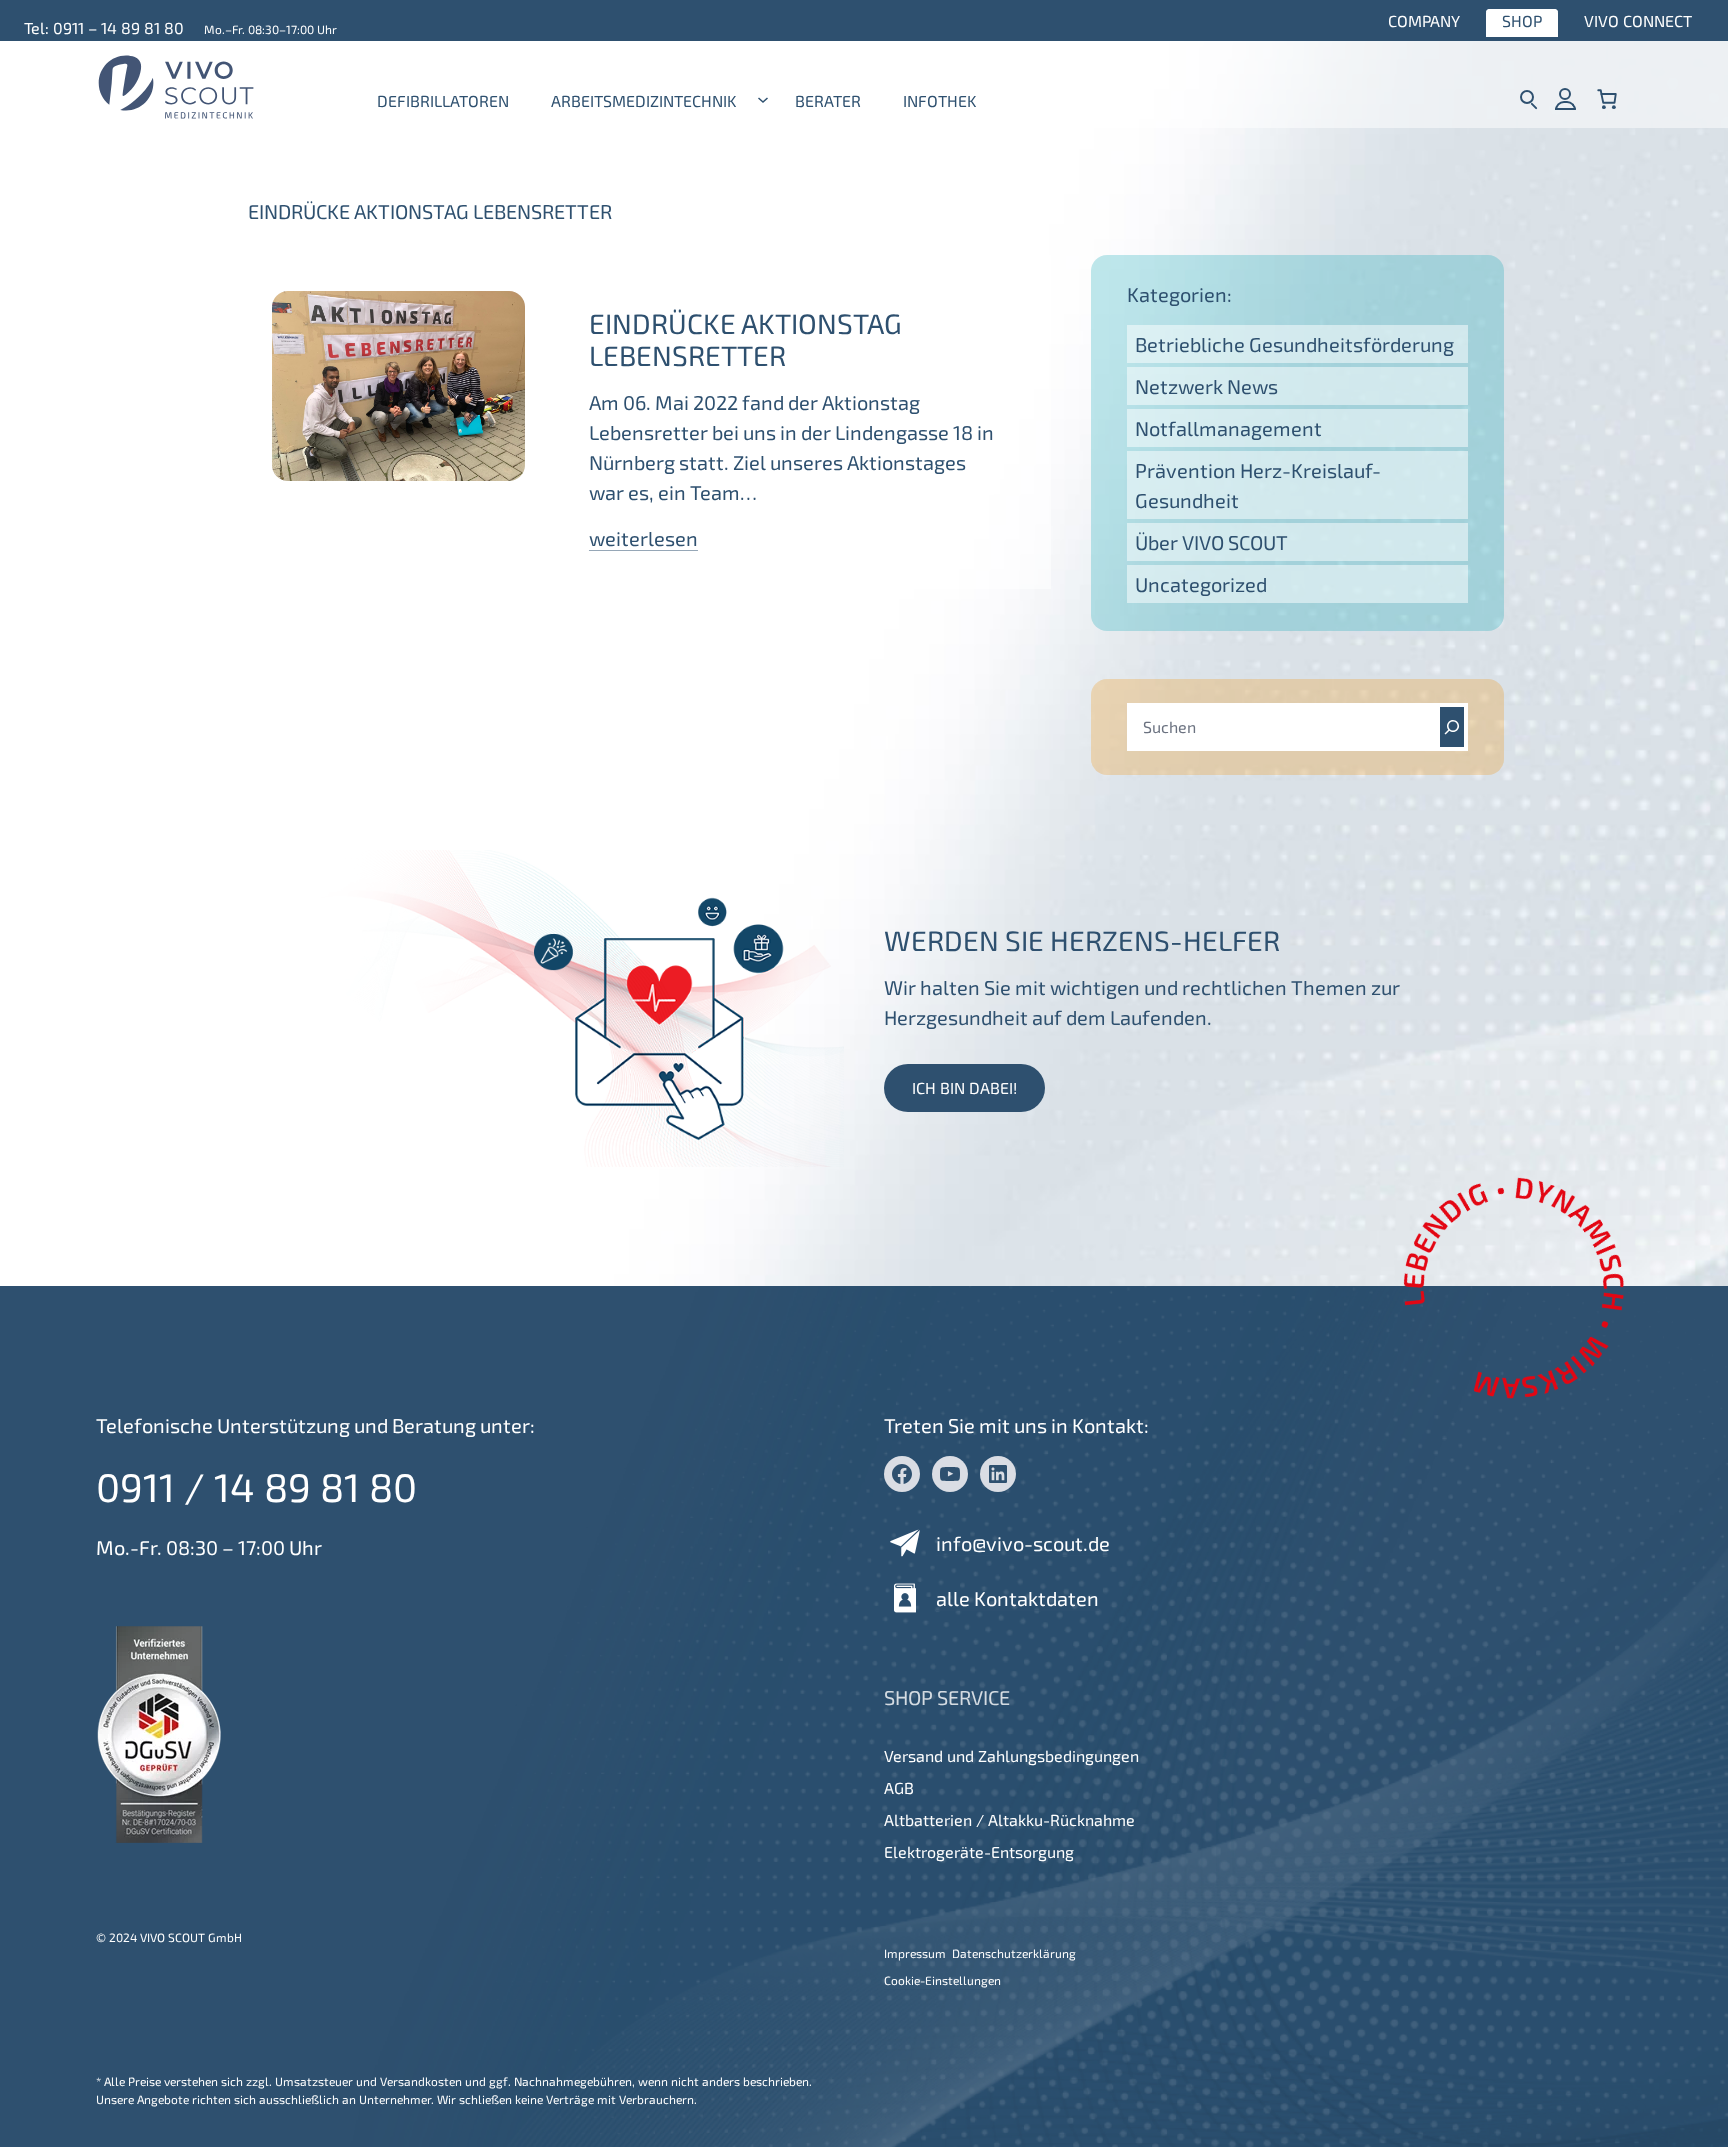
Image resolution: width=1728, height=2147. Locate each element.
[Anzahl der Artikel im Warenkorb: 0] (1607, 99)
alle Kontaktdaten (1017, 1598)
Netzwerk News (1206, 386)
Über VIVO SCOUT (1211, 542)
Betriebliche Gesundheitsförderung (1294, 344)
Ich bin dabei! (964, 1087)
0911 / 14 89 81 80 (256, 1486)
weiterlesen (643, 538)
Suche (1528, 98)
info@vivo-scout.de (1023, 1543)
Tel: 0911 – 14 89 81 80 (104, 27)
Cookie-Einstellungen (942, 1980)
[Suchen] (1452, 727)
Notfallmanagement (1228, 428)
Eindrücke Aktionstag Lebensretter (745, 339)
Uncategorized (1201, 584)
